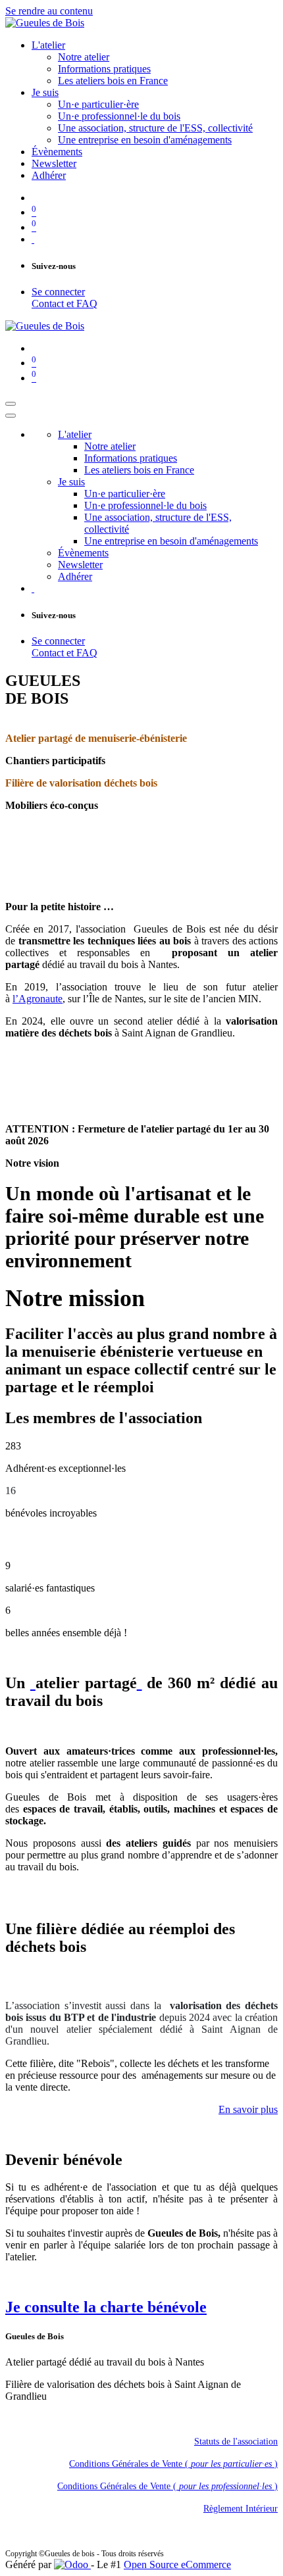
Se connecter (58, 292)
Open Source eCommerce (177, 2564)
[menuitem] (48, 45)
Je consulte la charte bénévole (106, 2307)
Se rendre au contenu (49, 11)
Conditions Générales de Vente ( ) (173, 2464)
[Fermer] (11, 416)
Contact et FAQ (64, 304)
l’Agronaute (38, 999)
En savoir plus (248, 2109)
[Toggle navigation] (11, 404)
